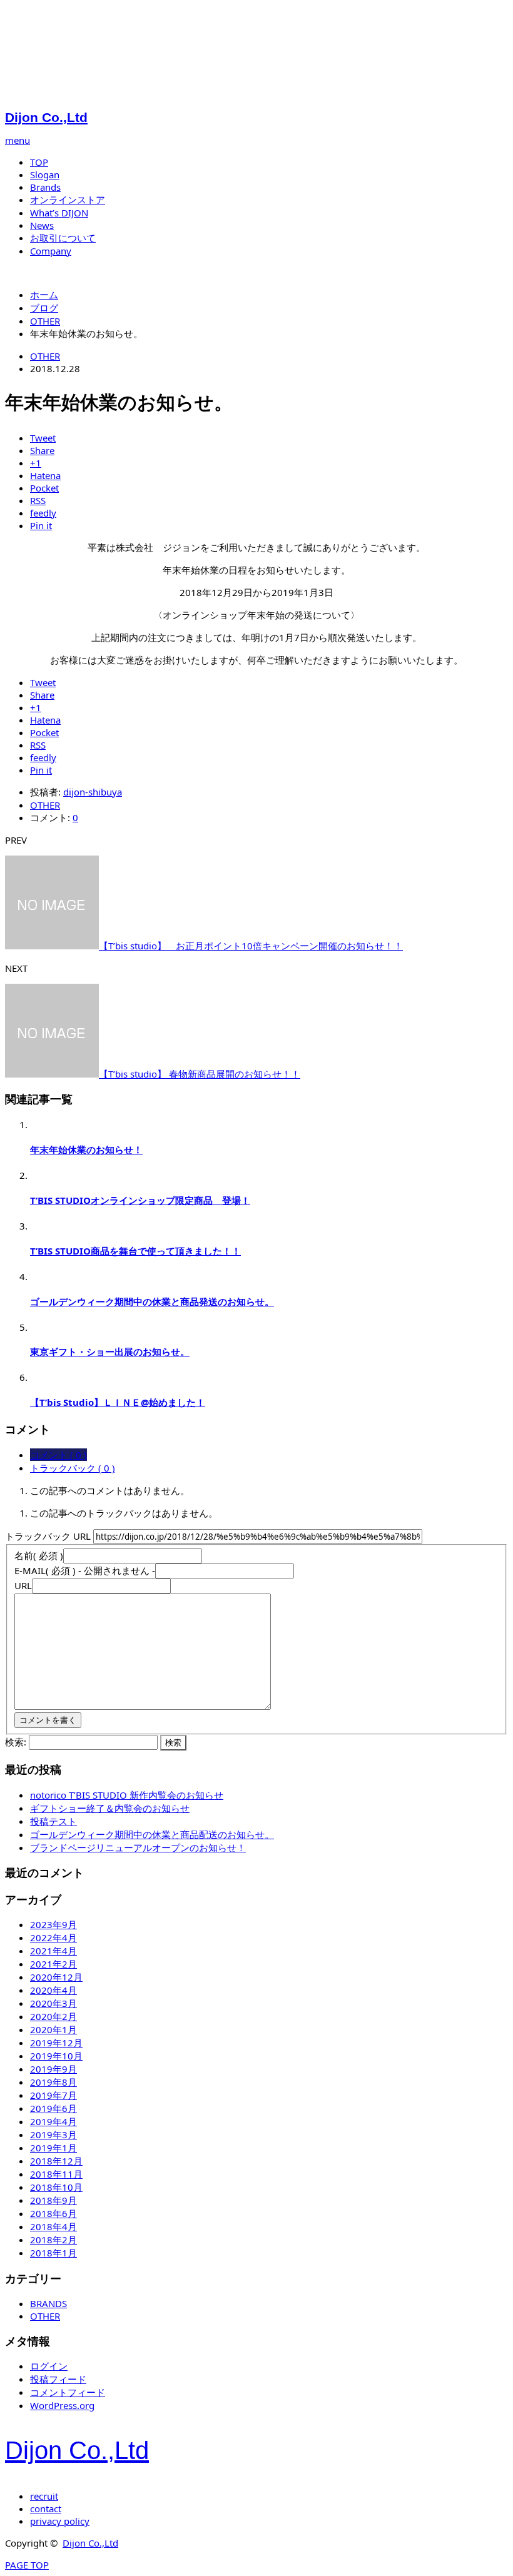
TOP (39, 162)
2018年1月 (53, 2253)
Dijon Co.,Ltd (46, 117)
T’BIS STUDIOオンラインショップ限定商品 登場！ (140, 1200)
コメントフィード (68, 2392)
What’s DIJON (59, 213)
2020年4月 (53, 1990)
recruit (44, 2496)
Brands (45, 187)
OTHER (45, 356)
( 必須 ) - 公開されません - (85, 1570)
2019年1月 (53, 2148)
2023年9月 (53, 1924)
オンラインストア (68, 200)
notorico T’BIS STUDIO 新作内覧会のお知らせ (127, 1795)
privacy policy (60, 2521)
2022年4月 (53, 1937)
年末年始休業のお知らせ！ (86, 1149)
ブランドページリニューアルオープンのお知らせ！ (138, 1847)
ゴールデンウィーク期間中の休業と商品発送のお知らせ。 (152, 1301)
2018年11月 (56, 2174)
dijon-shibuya (93, 792)
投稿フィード (58, 2379)
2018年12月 (56, 2161)
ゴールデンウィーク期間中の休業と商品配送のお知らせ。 (152, 1834)
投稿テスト (53, 1821)
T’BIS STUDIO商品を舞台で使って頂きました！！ (135, 1251)
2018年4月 (53, 2226)
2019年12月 (56, 2043)
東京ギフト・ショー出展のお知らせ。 (110, 1351)
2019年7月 (53, 2095)
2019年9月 (53, 2069)
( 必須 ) (39, 1555)
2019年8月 (53, 2082)
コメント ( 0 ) (58, 1455)
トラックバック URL (48, 1536)
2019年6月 (53, 2108)
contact (46, 2508)
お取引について (63, 238)
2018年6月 (53, 2213)
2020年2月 (53, 2016)
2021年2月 (53, 1964)
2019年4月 (53, 2121)
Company (51, 251)
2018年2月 (53, 2240)
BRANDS (48, 2303)
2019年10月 (56, 2056)
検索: (16, 1742)
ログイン (49, 2366)
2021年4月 (53, 1951)
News (42, 225)
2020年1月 (53, 2029)
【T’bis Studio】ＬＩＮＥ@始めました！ (118, 1402)
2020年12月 (56, 1977)
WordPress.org (62, 2405)
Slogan (45, 174)
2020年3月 (53, 2003)
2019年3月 (53, 2134)
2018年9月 (53, 2200)
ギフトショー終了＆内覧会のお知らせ (110, 1808)
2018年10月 (56, 2187)
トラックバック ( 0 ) (73, 1468)
